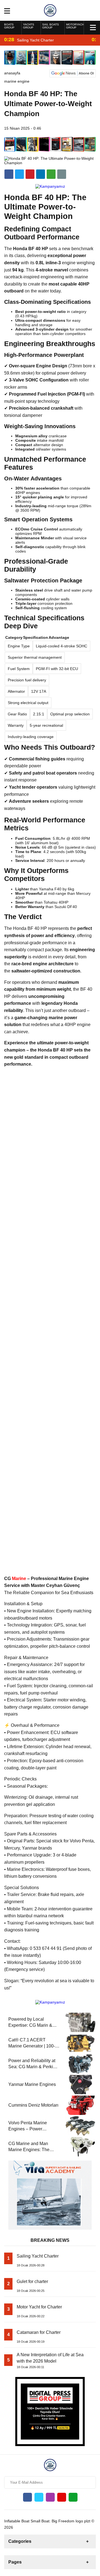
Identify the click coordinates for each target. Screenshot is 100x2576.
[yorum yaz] (62, 174)
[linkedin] (30, 174)
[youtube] (62, 2497)
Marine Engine (17, 81)
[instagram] (50, 2497)
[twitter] (19, 174)
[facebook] (9, 174)
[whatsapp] (73, 2497)
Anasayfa (12, 73)
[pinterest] (41, 174)
